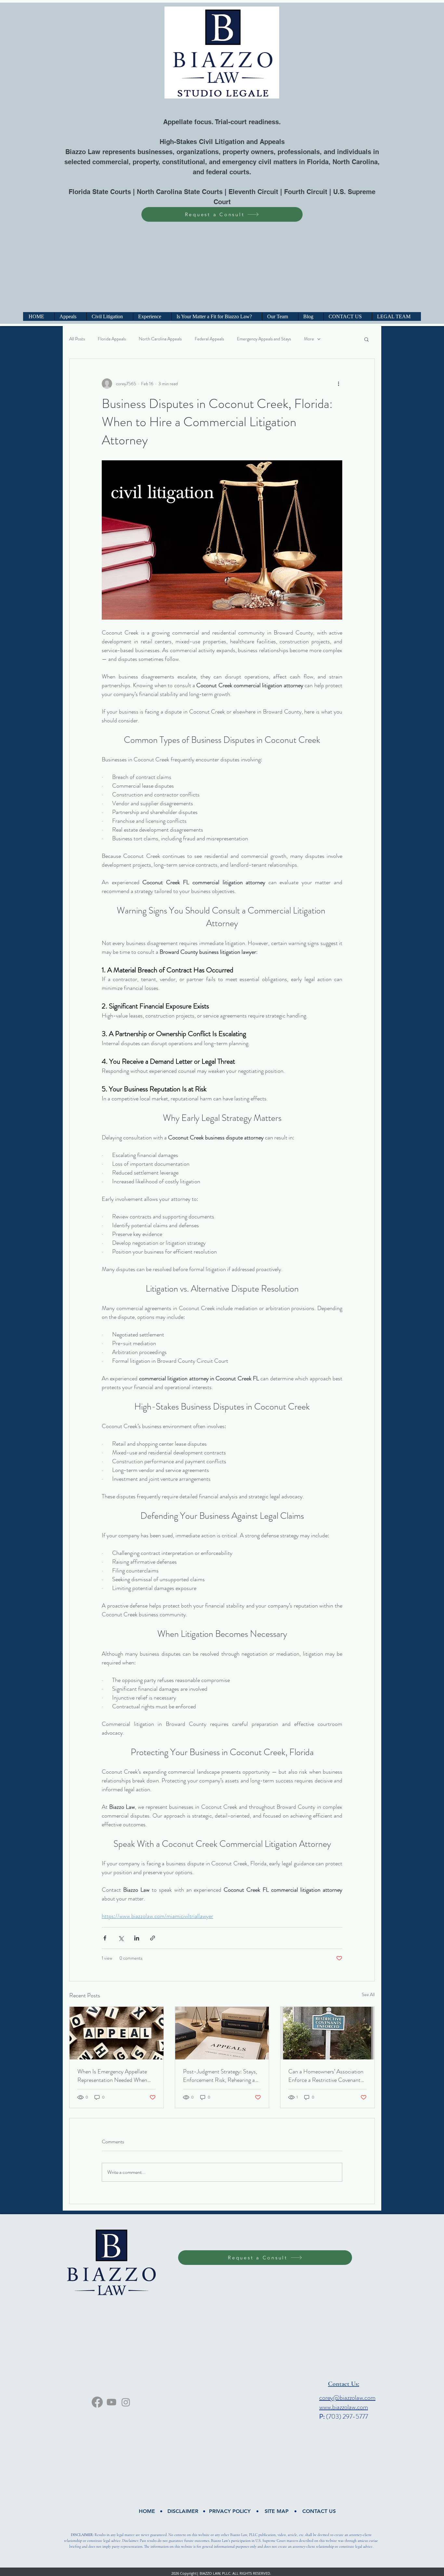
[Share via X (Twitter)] (121, 1938)
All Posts (77, 339)
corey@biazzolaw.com (347, 2398)
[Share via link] (153, 1938)
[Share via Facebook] (105, 1938)
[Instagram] (126, 2402)
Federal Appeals (209, 339)
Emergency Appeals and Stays (264, 339)
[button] (366, 339)
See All (368, 1994)
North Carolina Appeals (160, 339)
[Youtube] (111, 2402)
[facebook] (97, 2402)
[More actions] (338, 384)
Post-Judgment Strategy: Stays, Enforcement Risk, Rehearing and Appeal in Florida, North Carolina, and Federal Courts (222, 2076)
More (309, 339)
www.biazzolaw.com (344, 2407)
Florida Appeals (112, 339)
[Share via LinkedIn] (137, 1938)
